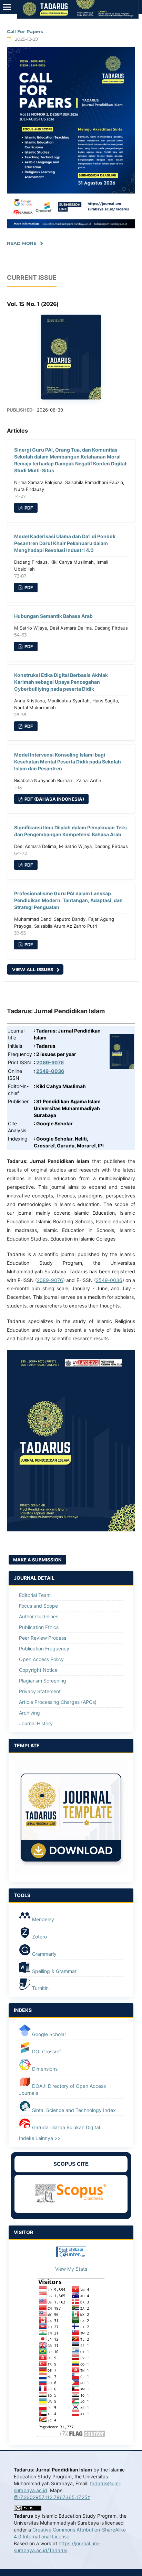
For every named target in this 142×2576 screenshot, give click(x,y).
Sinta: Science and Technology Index (73, 2110)
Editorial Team (35, 1595)
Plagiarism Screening (43, 1681)
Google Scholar (48, 2034)
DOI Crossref (46, 2051)
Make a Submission (37, 1560)
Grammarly (44, 1954)
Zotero (39, 1937)
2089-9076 (50, 1062)
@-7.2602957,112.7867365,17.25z (52, 2497)
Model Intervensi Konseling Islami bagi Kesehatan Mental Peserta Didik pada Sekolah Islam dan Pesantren (68, 762)
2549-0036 (50, 1071)
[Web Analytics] (71, 2255)
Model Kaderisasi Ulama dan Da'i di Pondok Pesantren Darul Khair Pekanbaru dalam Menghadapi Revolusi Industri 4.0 (65, 543)
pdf (28, 508)
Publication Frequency (44, 1649)
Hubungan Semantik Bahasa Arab (53, 616)
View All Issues (33, 969)
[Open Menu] (7, 7)
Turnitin (40, 1988)
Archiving (29, 1713)
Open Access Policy (41, 1659)
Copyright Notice (38, 1670)
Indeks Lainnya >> (40, 2138)
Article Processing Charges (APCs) (58, 1702)
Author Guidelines (39, 1616)
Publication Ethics (39, 1627)
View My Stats (71, 2269)
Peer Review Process (43, 1638)
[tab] (71, 1746)
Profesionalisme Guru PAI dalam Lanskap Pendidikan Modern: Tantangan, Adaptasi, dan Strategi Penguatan (68, 900)
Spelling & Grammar (54, 1971)
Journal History (36, 1723)
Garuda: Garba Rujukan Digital (65, 2127)
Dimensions (44, 2069)
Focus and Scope (38, 1606)
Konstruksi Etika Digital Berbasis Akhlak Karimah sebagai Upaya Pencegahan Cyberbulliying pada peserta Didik (61, 682)
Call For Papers (25, 31)
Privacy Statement (40, 1691)
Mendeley (42, 1919)
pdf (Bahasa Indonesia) (54, 799)
